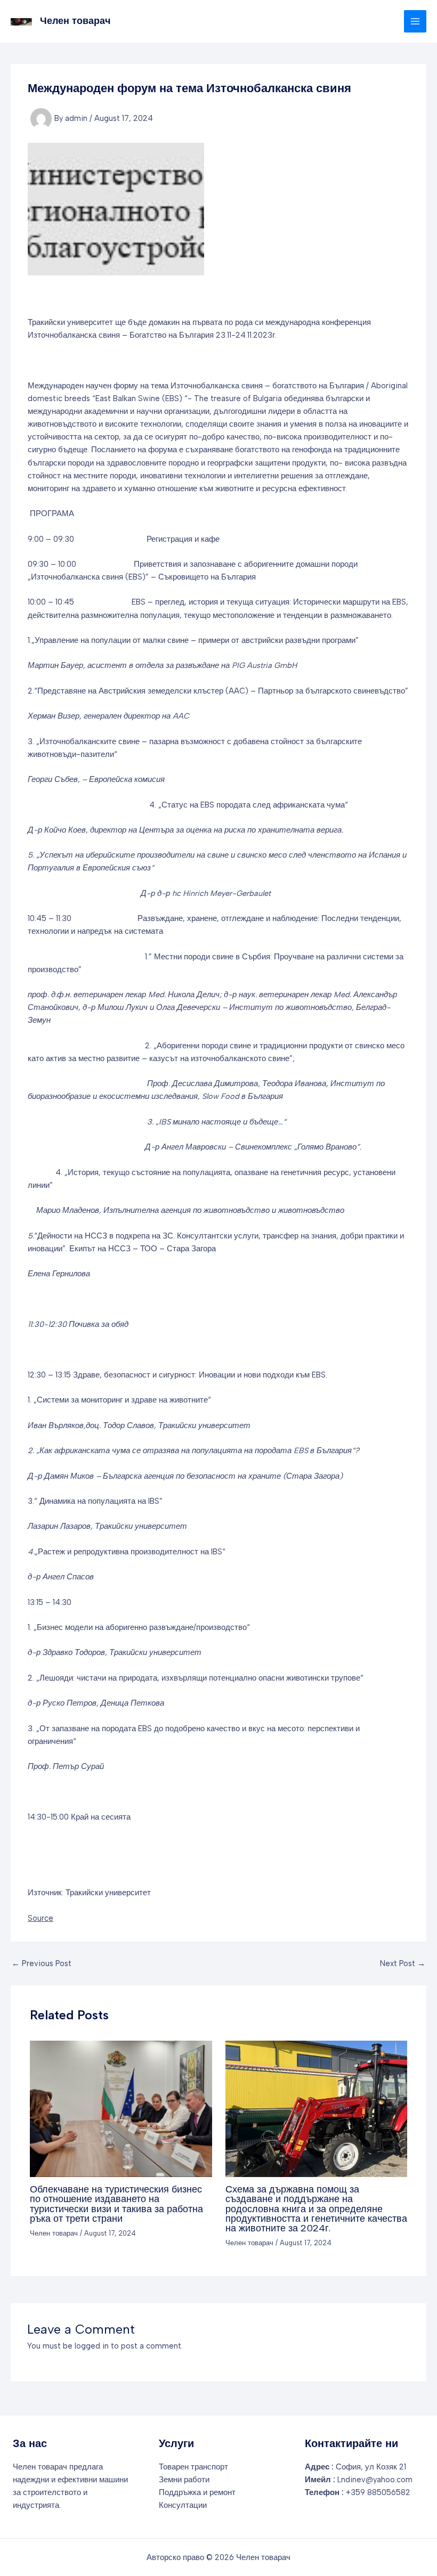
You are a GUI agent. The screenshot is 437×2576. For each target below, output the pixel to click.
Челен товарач (75, 21)
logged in (92, 2346)
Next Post (403, 1964)
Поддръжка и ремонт (197, 2492)
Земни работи (184, 2480)
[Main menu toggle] (415, 21)
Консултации (183, 2505)
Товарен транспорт (193, 2467)
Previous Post (42, 1964)
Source (41, 1918)
